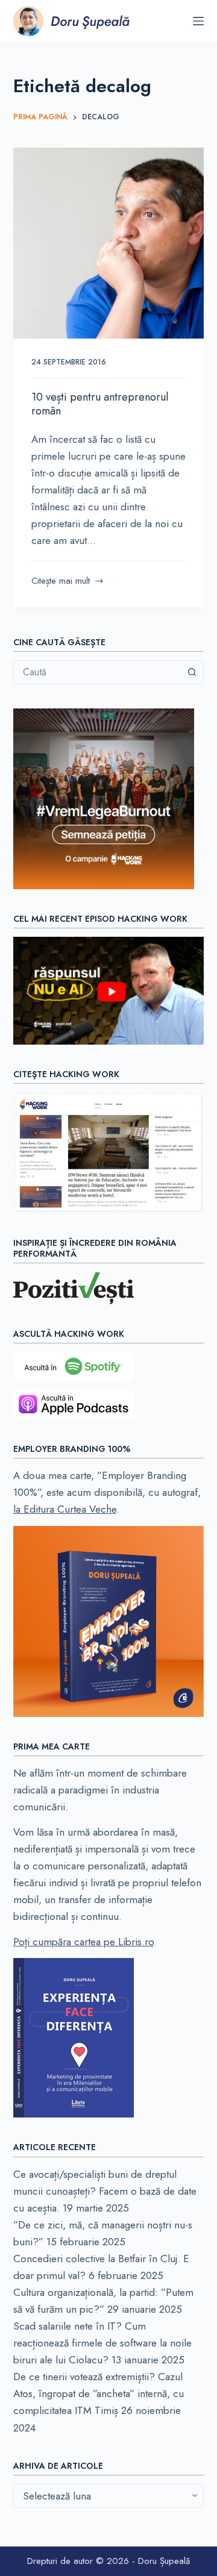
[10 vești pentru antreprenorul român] (109, 243)
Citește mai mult (61, 581)
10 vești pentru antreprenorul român (100, 404)
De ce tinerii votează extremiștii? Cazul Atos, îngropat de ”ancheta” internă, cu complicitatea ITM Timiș (99, 2393)
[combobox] (97, 672)
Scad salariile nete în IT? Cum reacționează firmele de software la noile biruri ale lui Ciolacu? (102, 2343)
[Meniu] (198, 21)
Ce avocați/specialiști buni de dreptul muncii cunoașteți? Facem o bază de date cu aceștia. (105, 2191)
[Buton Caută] (192, 672)
